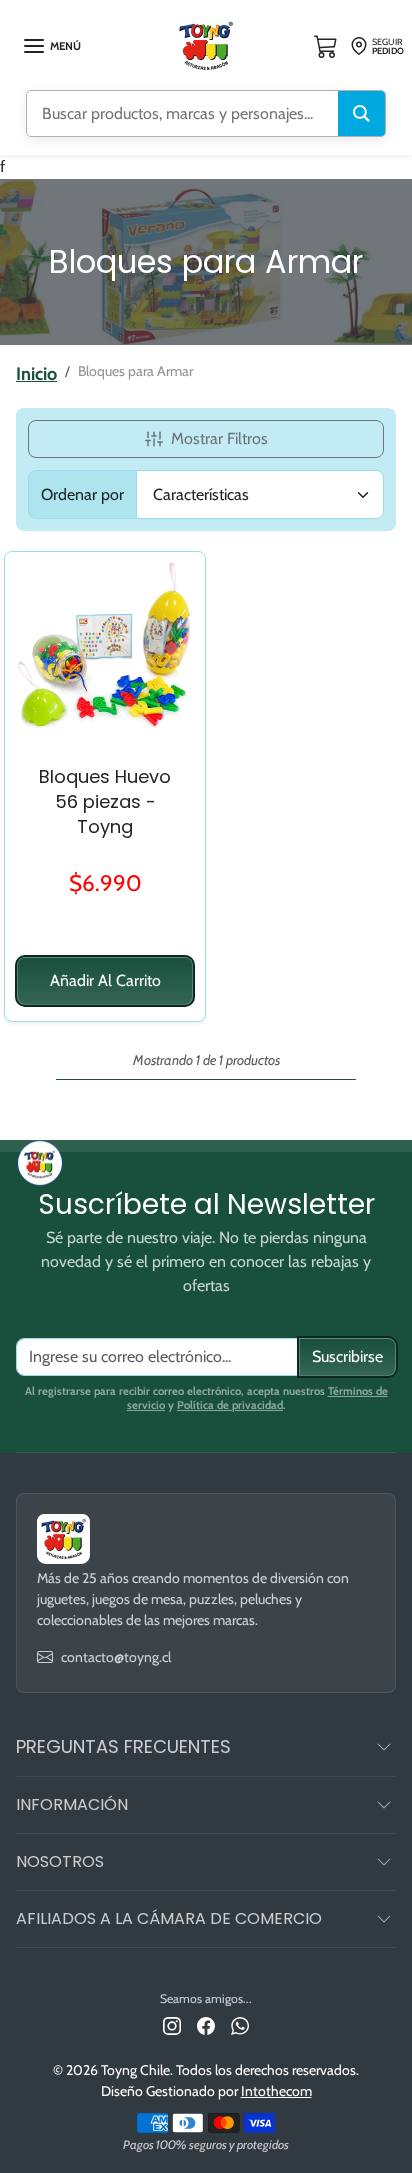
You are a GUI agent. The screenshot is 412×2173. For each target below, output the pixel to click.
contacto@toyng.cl (116, 1657)
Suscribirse (347, 1356)
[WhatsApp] (240, 2025)
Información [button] (72, 1804)
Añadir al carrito (105, 980)
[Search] (361, 113)
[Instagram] (172, 2025)
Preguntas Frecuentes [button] (123, 1746)
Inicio (36, 374)
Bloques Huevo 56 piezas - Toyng (105, 801)
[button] (51, 46)
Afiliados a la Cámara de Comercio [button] (169, 1918)
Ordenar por (82, 494)
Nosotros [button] (60, 1861)
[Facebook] (206, 2025)
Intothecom (276, 2091)
